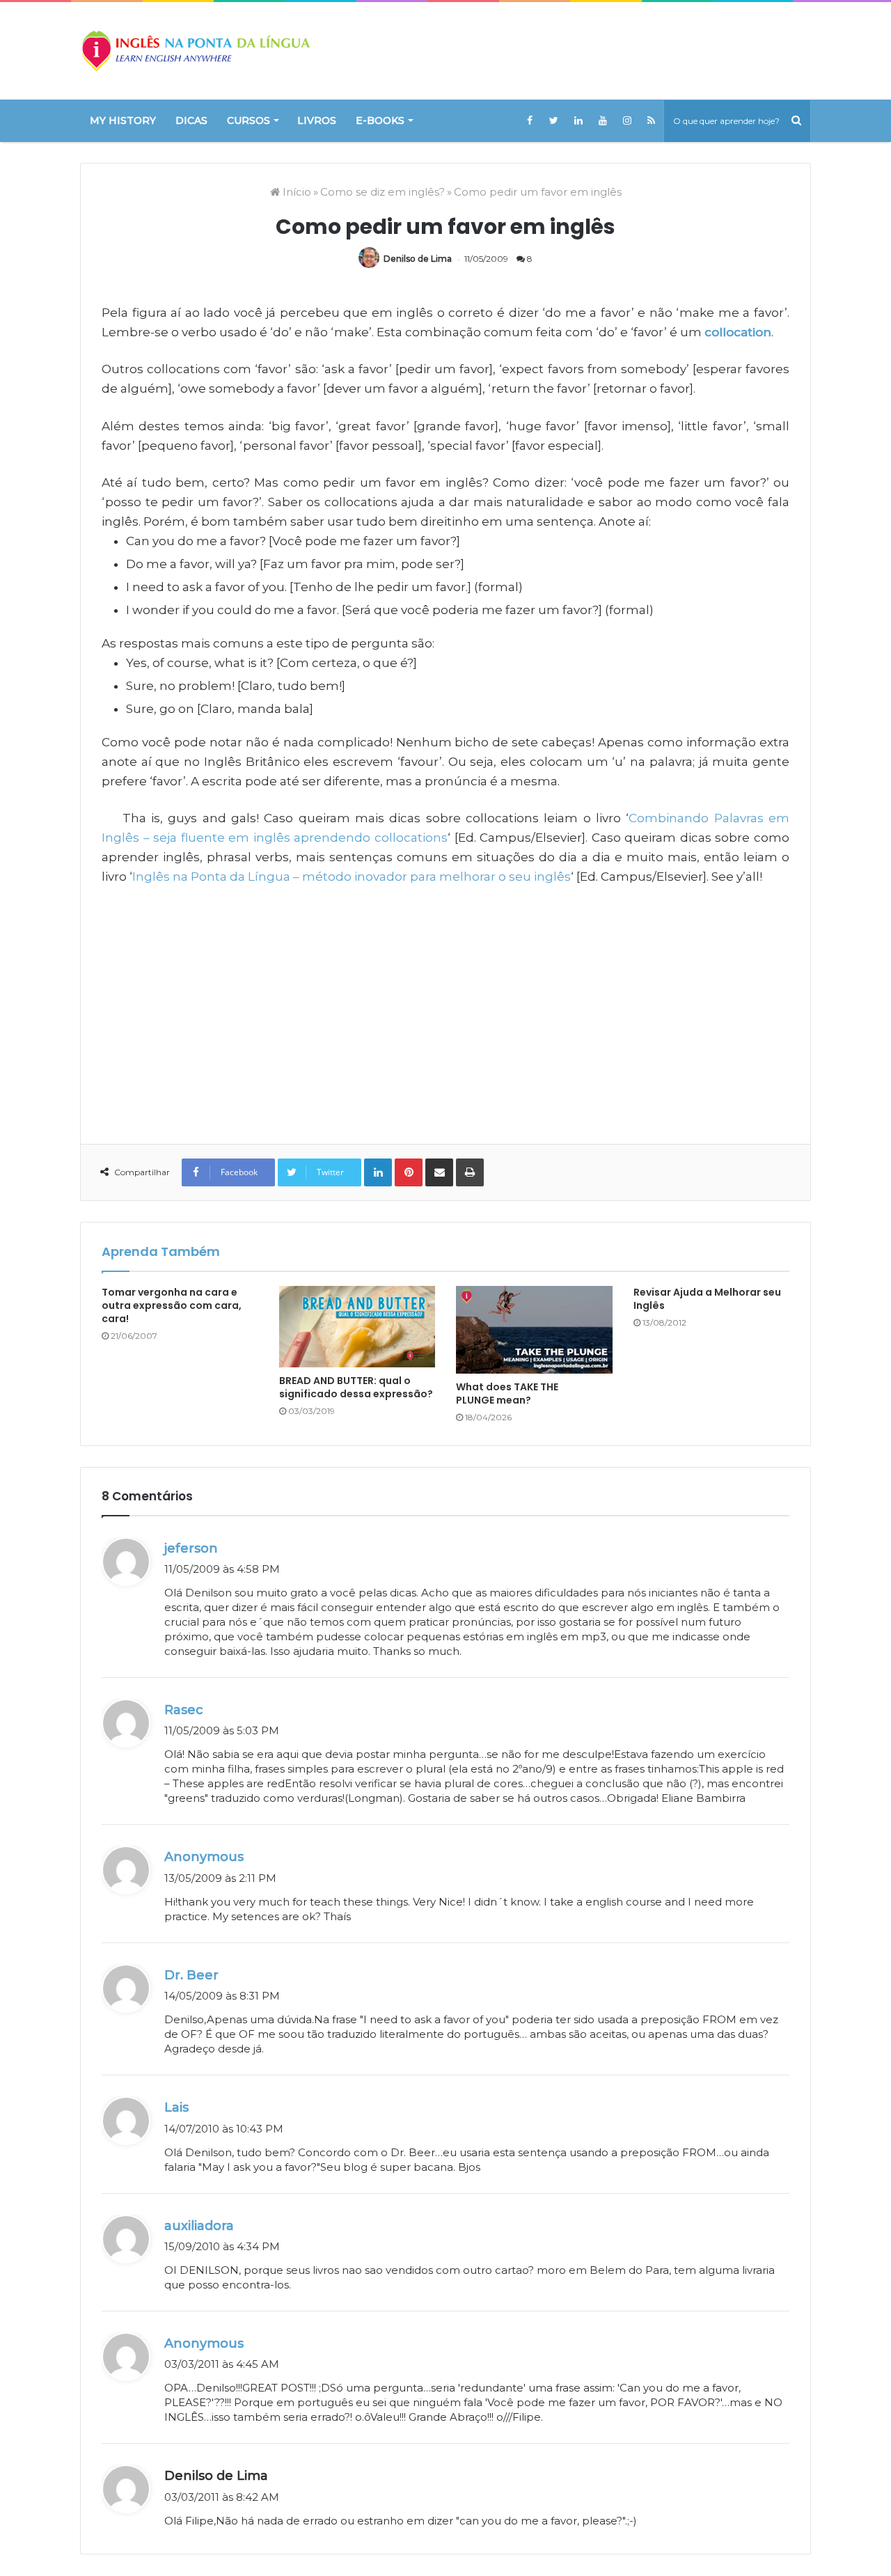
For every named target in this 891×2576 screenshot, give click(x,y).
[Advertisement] (445, 1005)
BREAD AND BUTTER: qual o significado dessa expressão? (356, 1387)
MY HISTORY (123, 120)
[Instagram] (627, 120)
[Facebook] (529, 120)
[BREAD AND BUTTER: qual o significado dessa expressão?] (357, 1327)
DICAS (191, 120)
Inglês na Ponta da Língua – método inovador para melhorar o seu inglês (352, 877)
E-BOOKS (380, 120)
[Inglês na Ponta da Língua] (195, 51)
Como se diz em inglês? (383, 192)
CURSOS (249, 120)
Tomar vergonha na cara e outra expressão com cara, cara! (172, 1305)
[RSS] (651, 120)
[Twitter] (554, 120)
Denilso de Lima (418, 259)
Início (295, 192)
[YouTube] (602, 120)
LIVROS (317, 120)
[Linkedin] (578, 120)
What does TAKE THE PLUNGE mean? (507, 1393)
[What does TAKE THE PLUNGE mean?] (534, 1330)
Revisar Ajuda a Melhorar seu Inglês (707, 1299)
